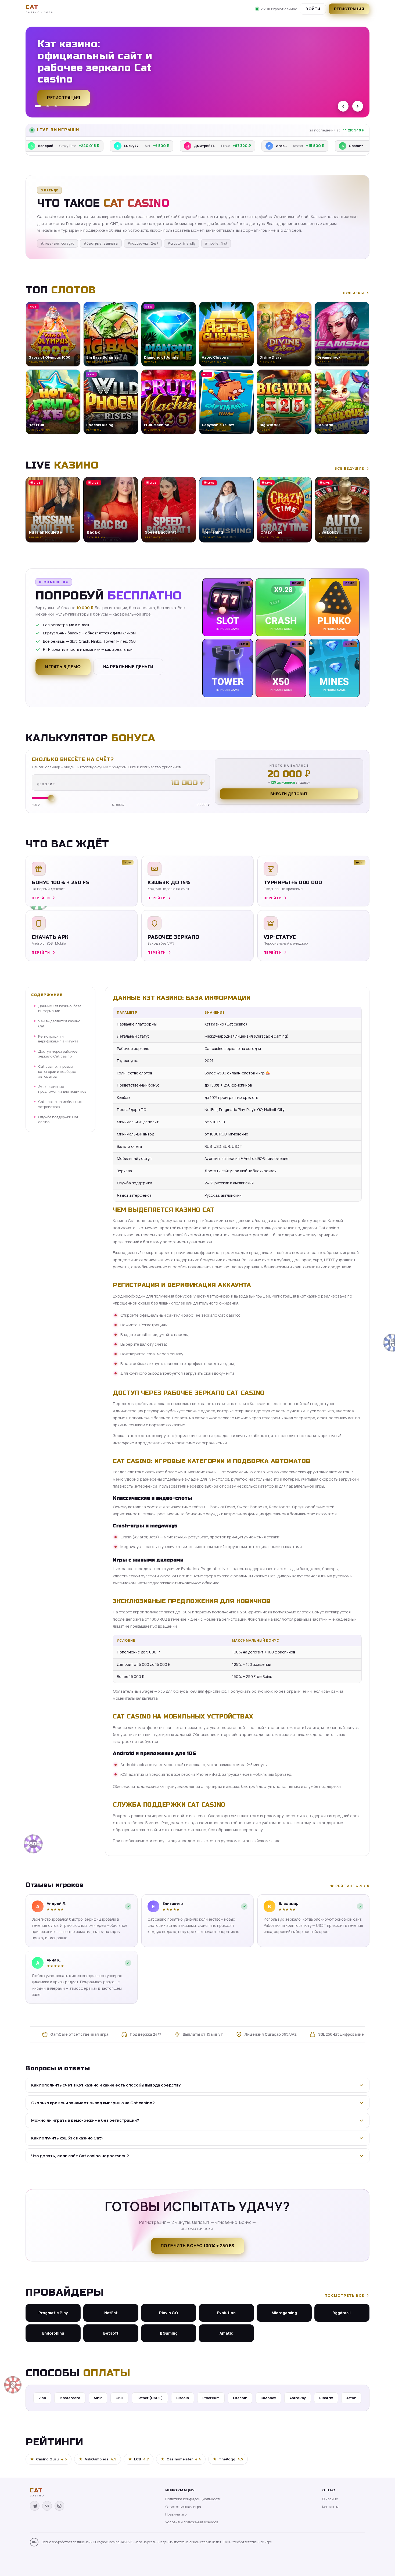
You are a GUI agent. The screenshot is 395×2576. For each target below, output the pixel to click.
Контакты (330, 2507)
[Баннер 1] (36, 106)
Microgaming (284, 2313)
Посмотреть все (344, 2295)
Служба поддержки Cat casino (58, 1119)
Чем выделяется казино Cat (59, 1023)
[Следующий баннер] (358, 106)
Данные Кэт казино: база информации (60, 1008)
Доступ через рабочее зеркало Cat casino (58, 1054)
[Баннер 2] (46, 106)
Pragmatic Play (53, 2313)
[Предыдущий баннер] (343, 106)
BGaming (169, 2333)
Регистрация (349, 9)
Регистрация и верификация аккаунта (58, 1039)
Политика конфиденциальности (193, 2499)
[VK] (47, 2506)
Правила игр (176, 2514)
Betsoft (111, 2333)
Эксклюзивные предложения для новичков (62, 1089)
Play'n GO (169, 2313)
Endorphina (53, 2333)
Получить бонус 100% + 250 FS (198, 2246)
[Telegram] (35, 2506)
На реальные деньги (128, 667)
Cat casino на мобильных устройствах (60, 1104)
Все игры (354, 293)
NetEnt (111, 2313)
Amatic (226, 2333)
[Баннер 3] (56, 106)
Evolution (226, 2313)
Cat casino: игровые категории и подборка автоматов (57, 1071)
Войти (313, 9)
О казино (330, 2499)
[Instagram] (59, 2506)
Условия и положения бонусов (192, 2522)
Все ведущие (349, 468)
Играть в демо (63, 667)
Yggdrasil (342, 2313)
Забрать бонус (66, 95)
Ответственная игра (183, 2507)
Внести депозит (289, 794)
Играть (84, 2559)
